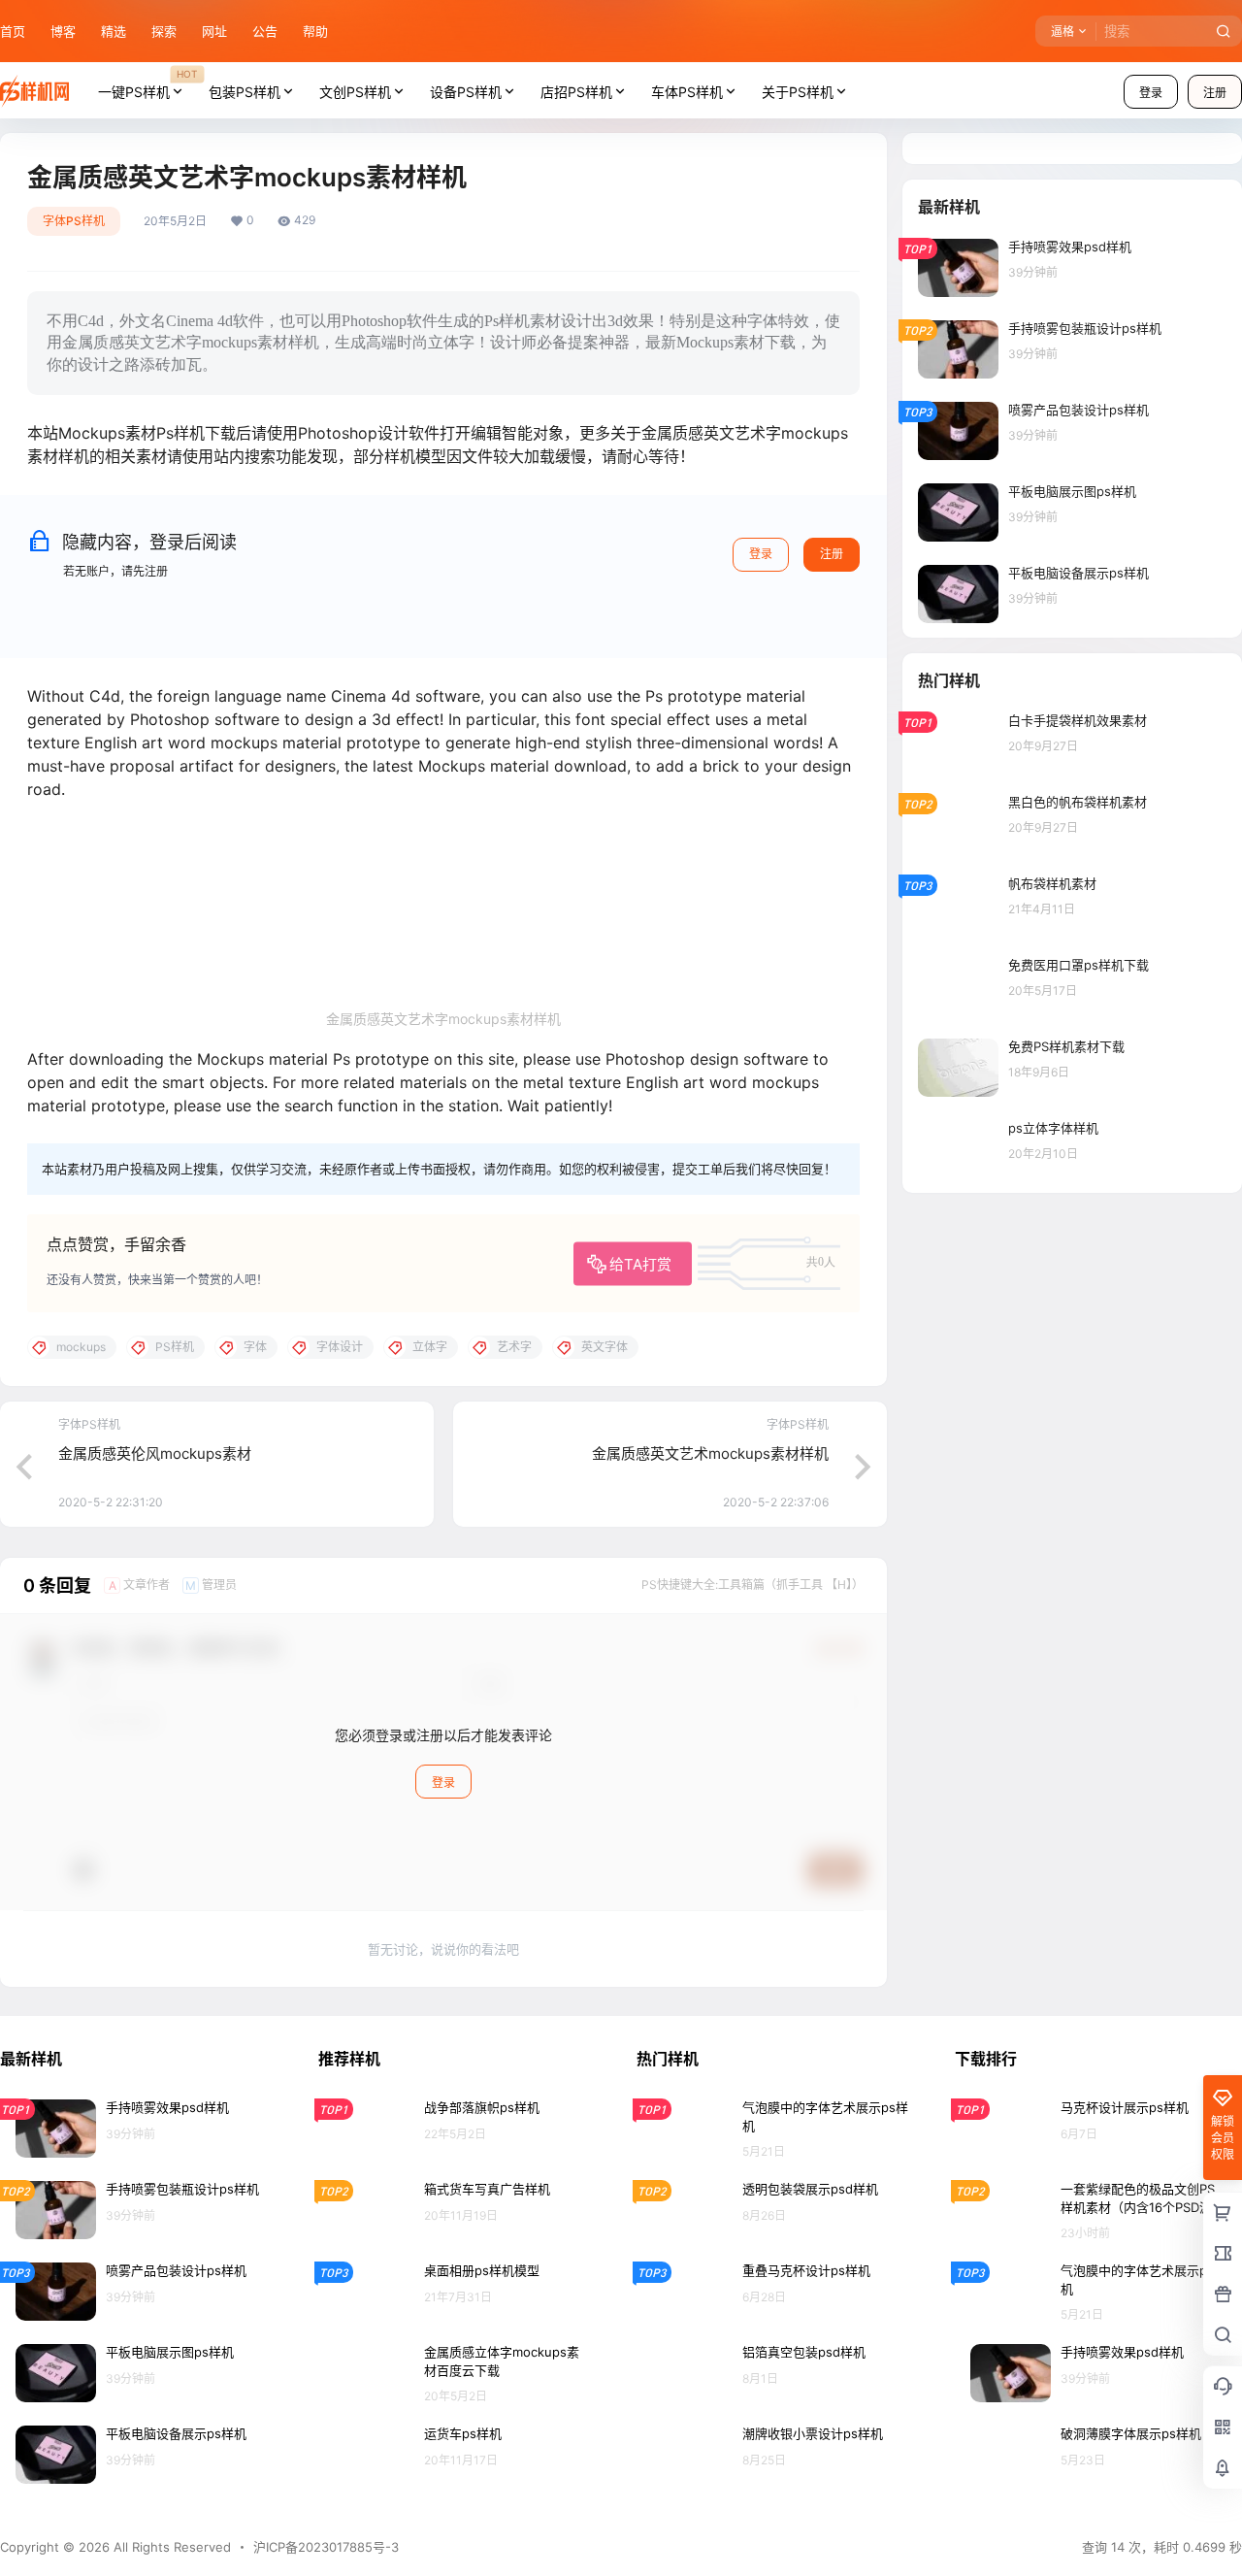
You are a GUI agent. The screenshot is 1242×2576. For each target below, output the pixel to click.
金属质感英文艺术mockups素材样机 (710, 1453)
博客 (63, 31)
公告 (265, 31)
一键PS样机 (147, 83)
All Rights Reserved (170, 2547)
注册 (832, 554)
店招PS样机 (576, 92)
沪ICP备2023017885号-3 (326, 2547)
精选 (114, 31)
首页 (13, 31)
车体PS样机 (687, 92)
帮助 (315, 31)
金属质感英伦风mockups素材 (155, 1453)
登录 (1151, 93)
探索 (164, 31)
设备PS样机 (466, 92)
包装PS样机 (245, 92)
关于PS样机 (798, 92)
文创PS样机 (355, 92)
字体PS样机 (74, 221)
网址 (214, 31)
